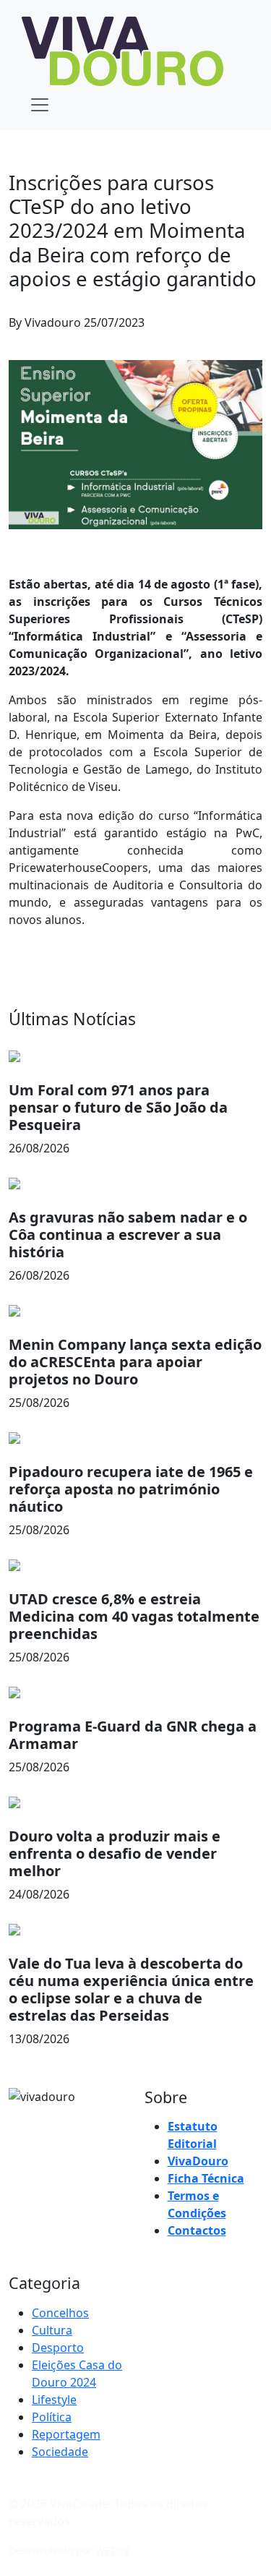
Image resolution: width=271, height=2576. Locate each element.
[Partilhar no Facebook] (206, 328)
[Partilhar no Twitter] (232, 328)
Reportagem (66, 2434)
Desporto (58, 2348)
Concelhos (60, 2313)
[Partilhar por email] (258, 328)
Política (52, 2417)
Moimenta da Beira (109, 157)
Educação (35, 157)
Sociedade (60, 2452)
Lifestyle (54, 2400)
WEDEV (112, 2550)
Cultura (52, 2330)
